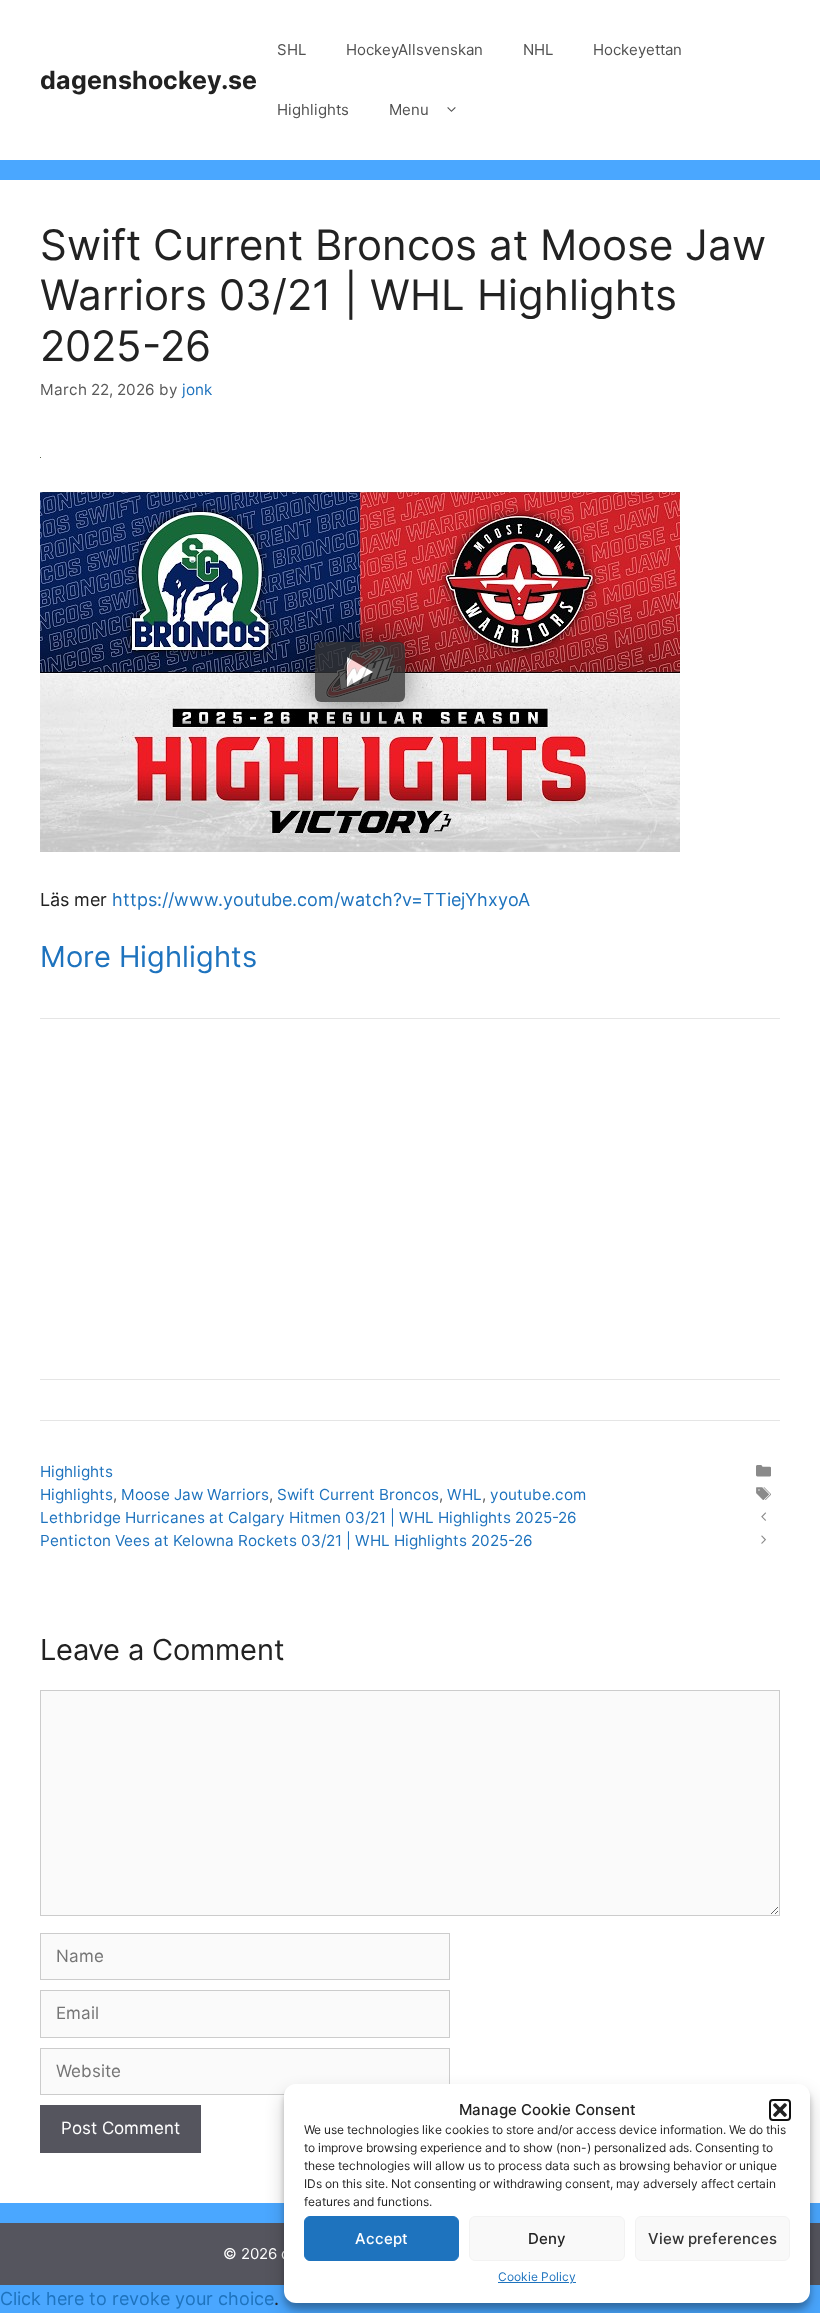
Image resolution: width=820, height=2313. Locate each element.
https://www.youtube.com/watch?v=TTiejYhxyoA (321, 899)
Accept (381, 2238)
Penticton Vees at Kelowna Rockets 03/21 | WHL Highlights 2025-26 (286, 1540)
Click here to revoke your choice (137, 2298)
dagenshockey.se (148, 80)
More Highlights (148, 956)
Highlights (313, 109)
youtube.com (538, 1494)
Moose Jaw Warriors (195, 1494)
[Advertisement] (410, 1199)
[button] (780, 2110)
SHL (291, 49)
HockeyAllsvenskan (414, 49)
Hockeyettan (637, 49)
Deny (547, 2238)
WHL (464, 1494)
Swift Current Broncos (358, 1494)
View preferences (712, 2238)
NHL (538, 49)
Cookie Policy (537, 2276)
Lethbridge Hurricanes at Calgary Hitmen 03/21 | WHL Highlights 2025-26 (308, 1517)
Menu (409, 109)
